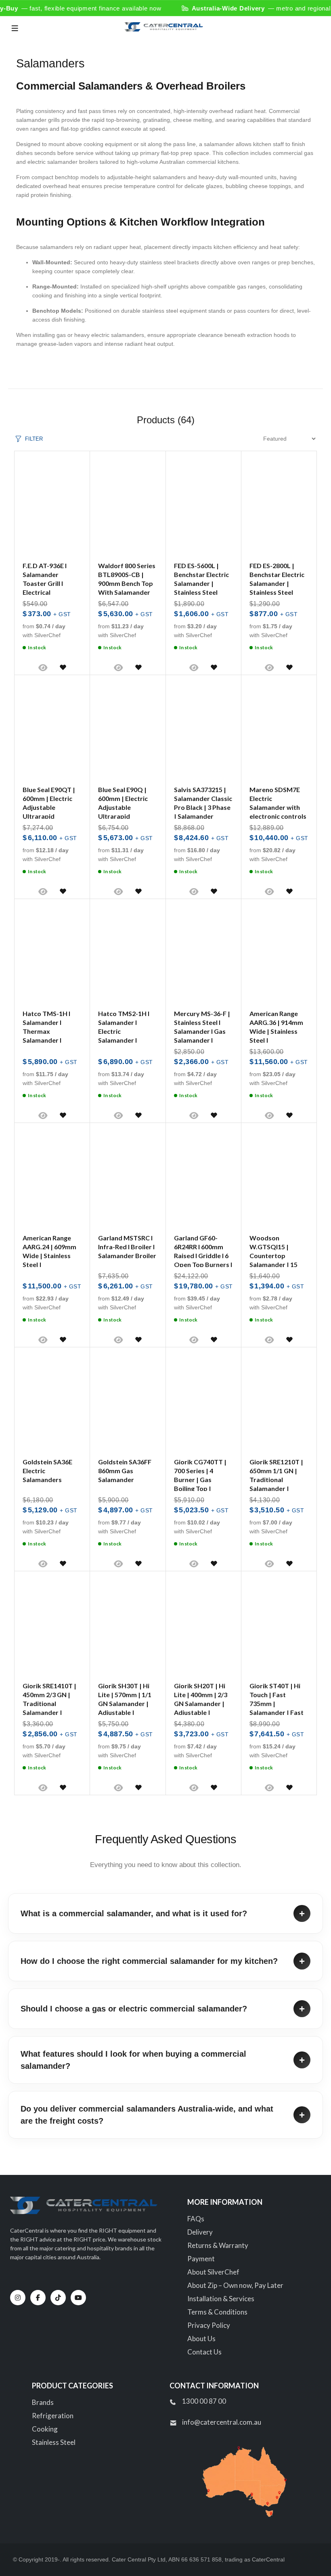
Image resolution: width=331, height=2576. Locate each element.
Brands (43, 2402)
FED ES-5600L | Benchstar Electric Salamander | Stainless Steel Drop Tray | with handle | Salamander (201, 592)
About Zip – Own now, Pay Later (235, 2285)
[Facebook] (38, 2298)
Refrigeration (53, 2416)
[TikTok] (58, 2298)
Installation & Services (221, 2299)
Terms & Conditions (217, 2312)
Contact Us (204, 2352)
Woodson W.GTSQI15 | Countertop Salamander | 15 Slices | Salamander (278, 1256)
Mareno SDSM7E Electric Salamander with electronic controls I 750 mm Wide (278, 807)
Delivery (200, 2232)
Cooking (45, 2429)
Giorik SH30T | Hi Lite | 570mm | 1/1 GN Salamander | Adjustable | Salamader (125, 1703)
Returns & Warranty (218, 2245)
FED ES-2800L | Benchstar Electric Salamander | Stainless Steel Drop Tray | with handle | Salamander (277, 592)
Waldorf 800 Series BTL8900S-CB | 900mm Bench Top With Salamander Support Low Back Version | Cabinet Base (127, 592)
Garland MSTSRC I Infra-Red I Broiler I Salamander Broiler (127, 1247)
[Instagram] (18, 2298)
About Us (201, 2339)
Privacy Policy (209, 2325)
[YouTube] (78, 2298)
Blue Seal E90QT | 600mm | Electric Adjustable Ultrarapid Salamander (49, 807)
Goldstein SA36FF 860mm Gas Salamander (125, 1471)
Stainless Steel (54, 2442)
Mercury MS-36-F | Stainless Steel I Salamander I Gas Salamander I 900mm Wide (202, 1031)
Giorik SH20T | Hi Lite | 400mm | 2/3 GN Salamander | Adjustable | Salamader (201, 1703)
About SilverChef (213, 2272)
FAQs (196, 2219)
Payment (201, 2259)
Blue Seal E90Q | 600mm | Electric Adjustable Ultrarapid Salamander (123, 807)
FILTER (34, 439)
